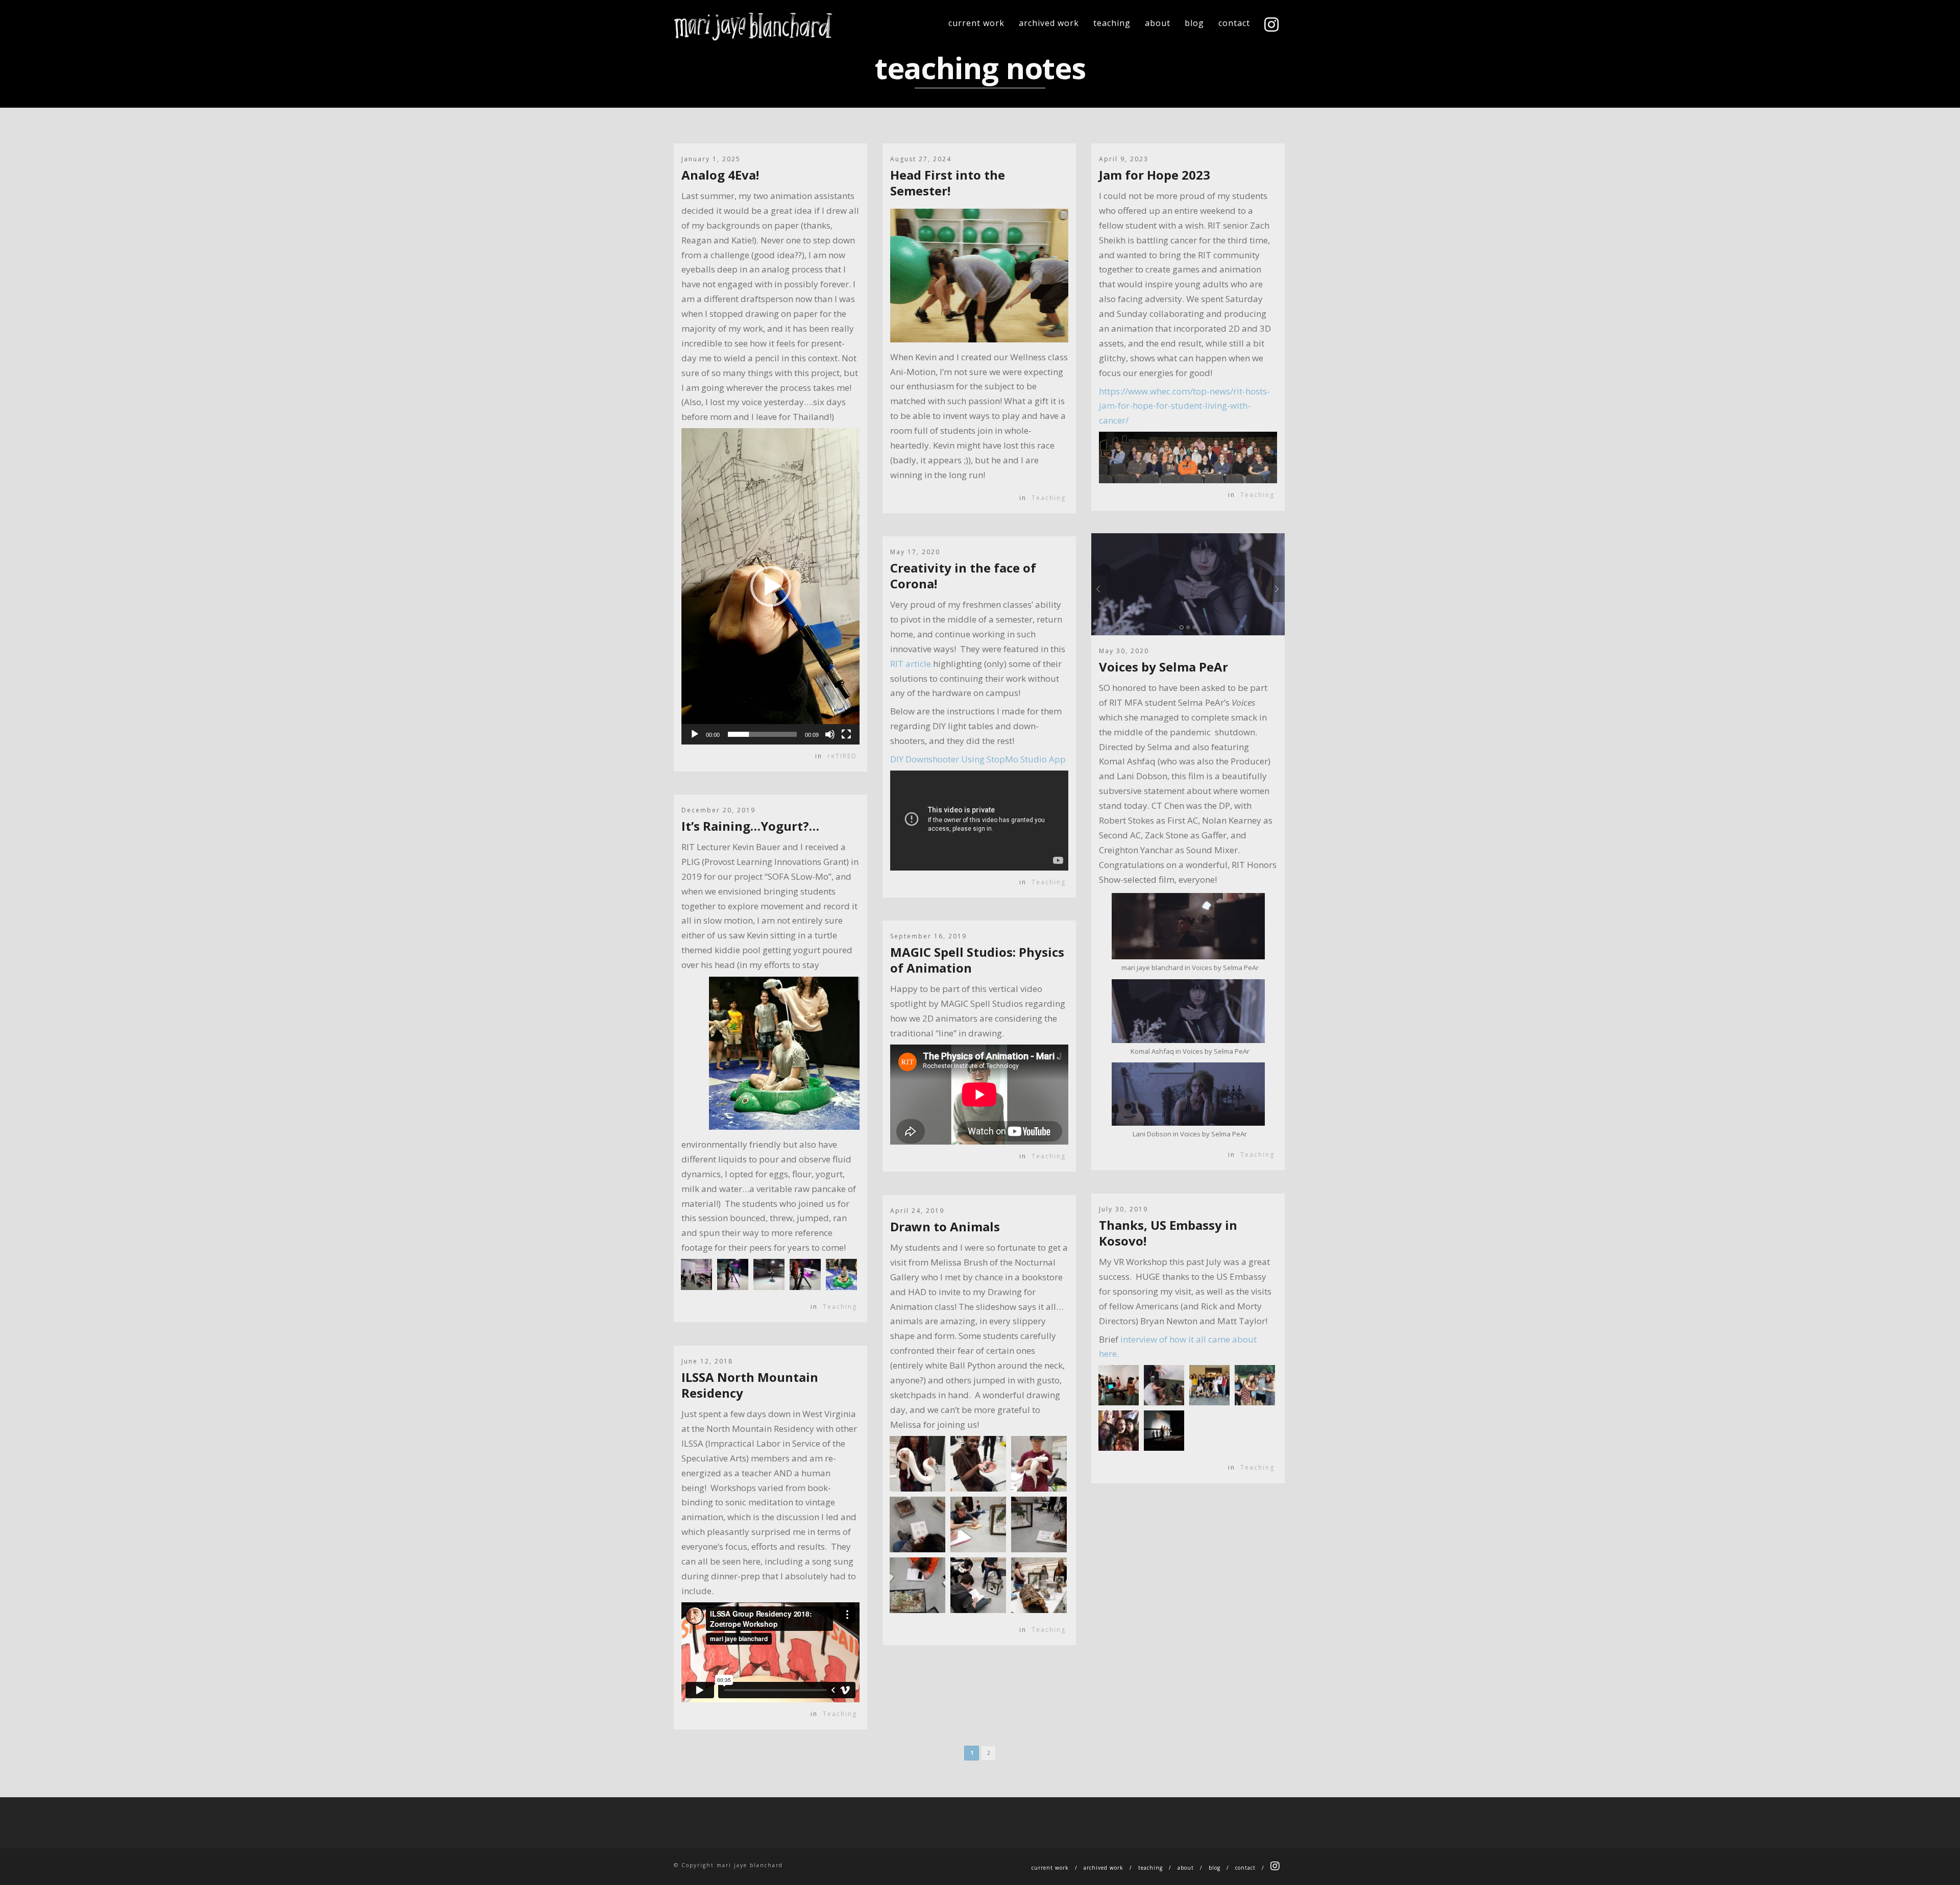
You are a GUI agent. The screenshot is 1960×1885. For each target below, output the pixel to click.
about (1158, 23)
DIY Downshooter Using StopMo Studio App (978, 759)
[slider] (762, 734)
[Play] (695, 734)
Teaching (1049, 498)
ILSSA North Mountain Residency (750, 1385)
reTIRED (842, 756)
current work (976, 23)
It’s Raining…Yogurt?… (750, 826)
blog (1194, 23)
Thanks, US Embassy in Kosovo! (1168, 1233)
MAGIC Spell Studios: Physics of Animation (977, 960)
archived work (1049, 23)
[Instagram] (1272, 26)
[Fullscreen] (846, 734)
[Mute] (830, 734)
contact (1234, 23)
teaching (1112, 23)
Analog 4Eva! (720, 175)
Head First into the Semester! (948, 183)
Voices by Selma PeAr (1163, 667)
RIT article (911, 664)
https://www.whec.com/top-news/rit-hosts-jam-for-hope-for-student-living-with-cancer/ (1184, 406)
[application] (770, 586)
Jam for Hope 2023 (1155, 175)
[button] (771, 586)
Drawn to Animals (945, 1226)
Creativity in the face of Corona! (963, 576)
